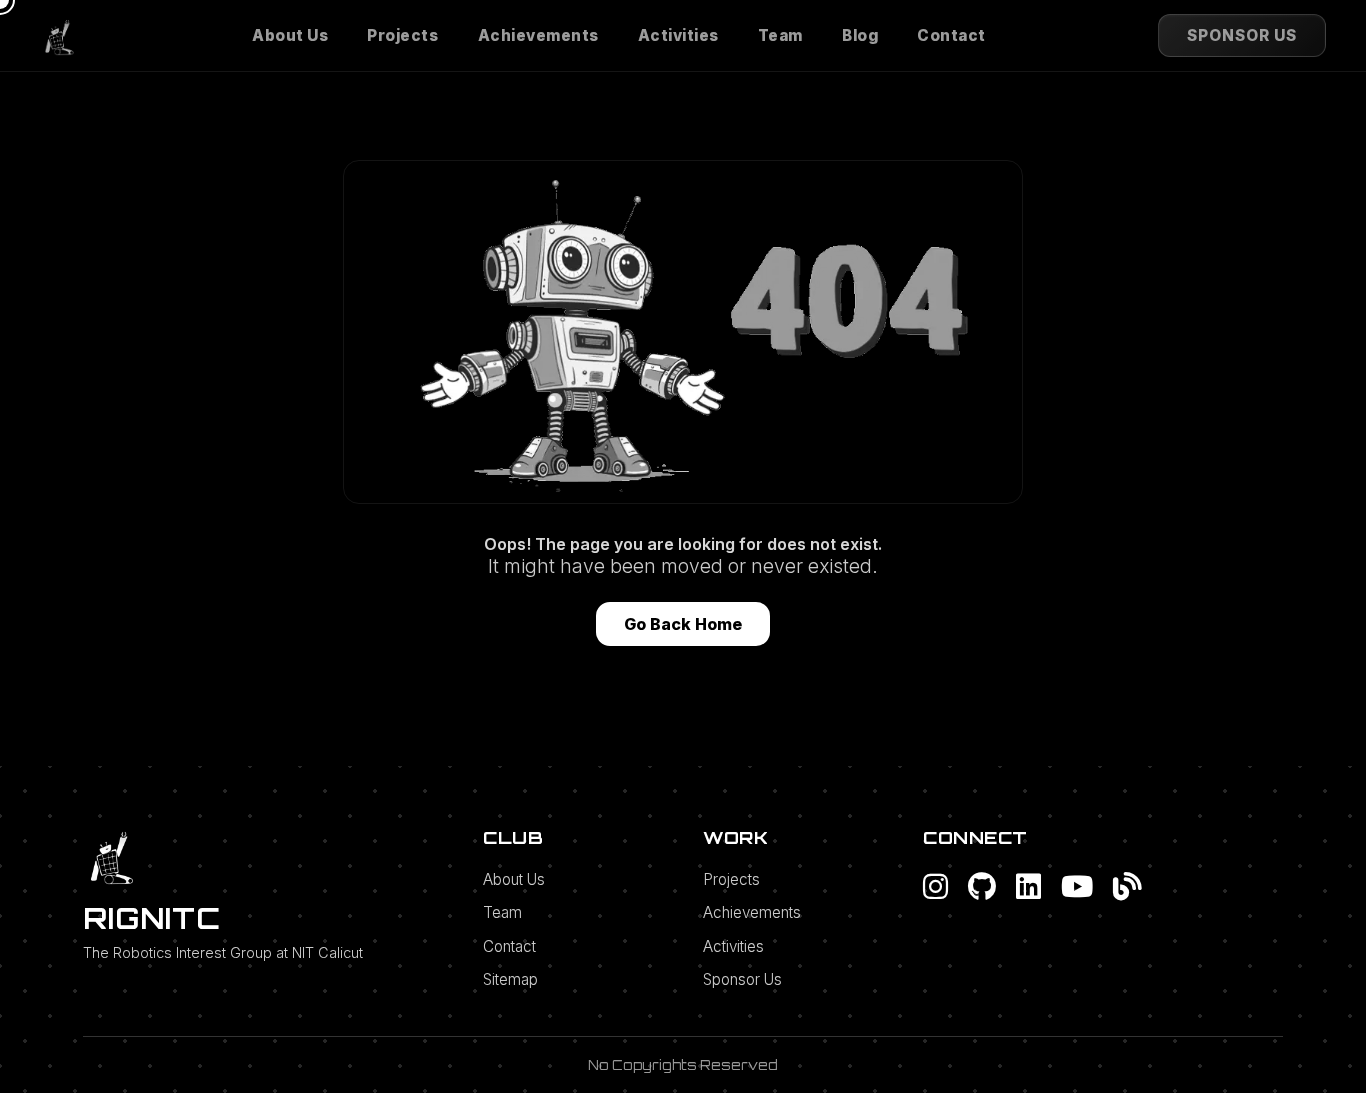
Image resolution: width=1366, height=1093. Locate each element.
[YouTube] (1077, 886)
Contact (951, 35)
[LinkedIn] (1028, 886)
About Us (290, 35)
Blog (860, 35)
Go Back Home (683, 624)
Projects (402, 35)
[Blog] (1127, 886)
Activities (678, 35)
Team (780, 35)
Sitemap (510, 979)
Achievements (538, 35)
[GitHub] (982, 886)
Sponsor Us (742, 979)
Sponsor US (1242, 35)
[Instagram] (935, 886)
